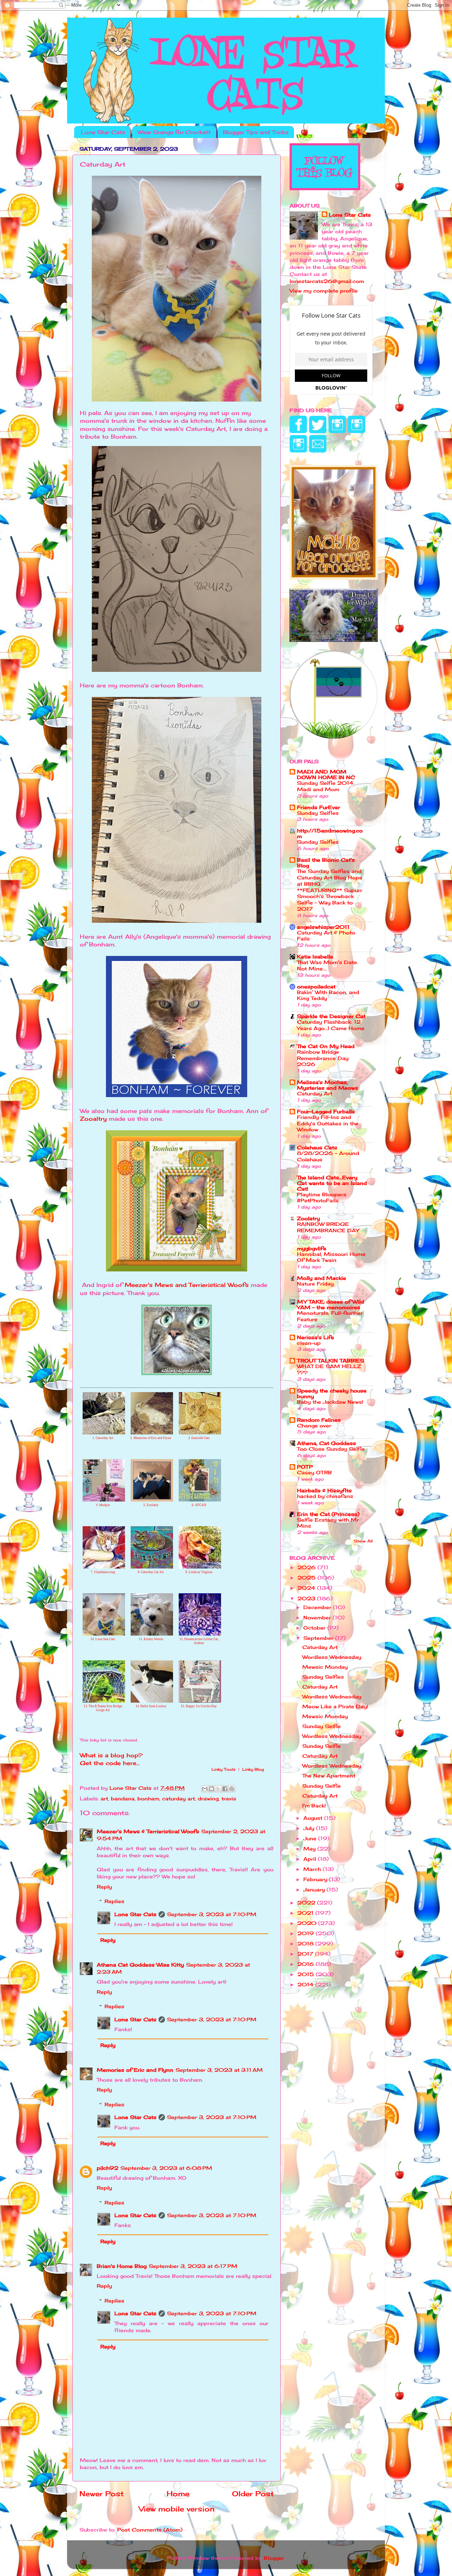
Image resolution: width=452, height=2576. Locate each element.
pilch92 (108, 2168)
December (318, 1607)
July (310, 1828)
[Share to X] (218, 1789)
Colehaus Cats (317, 1147)
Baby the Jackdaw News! (330, 1402)
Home (178, 2494)
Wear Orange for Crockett (174, 132)
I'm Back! (314, 1805)
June (311, 1838)
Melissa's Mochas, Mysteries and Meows (328, 1085)
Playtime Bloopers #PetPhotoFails (322, 1198)
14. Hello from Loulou (151, 1706)
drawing (208, 1798)
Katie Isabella (315, 956)
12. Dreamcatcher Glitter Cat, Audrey (199, 1641)
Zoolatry (308, 1218)
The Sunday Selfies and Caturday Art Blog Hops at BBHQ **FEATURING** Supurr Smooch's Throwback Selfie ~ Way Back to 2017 (330, 890)
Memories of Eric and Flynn (135, 2070)
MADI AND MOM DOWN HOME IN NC (326, 774)
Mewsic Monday (325, 1667)
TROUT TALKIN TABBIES (331, 1361)
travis (229, 1798)
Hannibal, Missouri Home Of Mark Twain (331, 1257)
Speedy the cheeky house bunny (332, 1393)
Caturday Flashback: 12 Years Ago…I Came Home (331, 1025)
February (316, 1879)
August (314, 1818)
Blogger (274, 2558)
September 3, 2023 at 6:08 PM (166, 2168)
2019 (307, 1933)
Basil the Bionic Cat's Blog (326, 863)
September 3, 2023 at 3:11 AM (219, 2070)
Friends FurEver (319, 807)
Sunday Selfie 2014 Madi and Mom (325, 786)
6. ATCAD (199, 1505)
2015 (307, 1974)
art (104, 1798)
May (310, 1849)
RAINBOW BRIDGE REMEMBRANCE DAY (328, 1227)
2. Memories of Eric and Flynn (151, 1438)
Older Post (253, 2494)
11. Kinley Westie (151, 1639)
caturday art (179, 1798)
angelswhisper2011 (323, 927)
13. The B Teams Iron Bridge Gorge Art (103, 1708)
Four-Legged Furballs (326, 1111)
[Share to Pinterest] (232, 1789)
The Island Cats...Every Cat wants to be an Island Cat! (332, 1183)
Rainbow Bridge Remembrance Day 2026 (323, 1058)
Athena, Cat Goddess (326, 1443)
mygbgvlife (312, 1248)
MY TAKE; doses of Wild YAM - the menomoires (331, 1304)
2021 (306, 1913)
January (315, 1889)
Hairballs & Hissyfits (324, 1490)
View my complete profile (324, 291)
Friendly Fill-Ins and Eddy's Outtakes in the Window (328, 1124)
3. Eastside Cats (199, 1438)
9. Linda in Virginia (199, 1572)
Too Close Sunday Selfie (331, 1449)
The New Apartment (329, 1775)
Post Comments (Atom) (150, 2530)
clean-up (309, 1343)
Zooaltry (93, 1119)
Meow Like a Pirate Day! (335, 1706)
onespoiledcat (316, 986)
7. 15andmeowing (103, 1572)
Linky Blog (253, 1769)
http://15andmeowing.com (330, 833)
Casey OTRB (314, 1473)
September (319, 1638)
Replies (114, 1901)
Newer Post (102, 2494)
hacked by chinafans (325, 1496)
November (318, 1617)
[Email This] (205, 1789)
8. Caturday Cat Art (151, 1572)
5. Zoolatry (151, 1505)
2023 (307, 1598)
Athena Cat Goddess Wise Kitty (140, 1965)
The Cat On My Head (326, 1046)
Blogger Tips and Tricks (255, 132)
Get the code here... (110, 1763)
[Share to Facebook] (225, 1789)
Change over (314, 1426)
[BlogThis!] (212, 1789)
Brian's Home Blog (122, 2266)
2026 (307, 1567)
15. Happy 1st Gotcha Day (199, 1706)
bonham (148, 1798)
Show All (363, 1541)
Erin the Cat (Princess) (328, 1514)
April (311, 1859)
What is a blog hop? (111, 1755)
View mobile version (177, 2509)
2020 (308, 1923)
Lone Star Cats (103, 132)
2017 (306, 1954)
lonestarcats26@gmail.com (327, 281)
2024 (307, 1588)
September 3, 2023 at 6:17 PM (193, 2266)
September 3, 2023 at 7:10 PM (212, 1914)
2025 (307, 1578)
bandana (123, 1798)
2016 (307, 1964)
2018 (306, 1943)
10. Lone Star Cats (103, 1639)
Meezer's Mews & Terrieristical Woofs (148, 1831)
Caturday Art (315, 1094)
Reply (104, 1887)
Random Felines (319, 1420)
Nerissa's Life (316, 1337)
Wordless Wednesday (332, 1657)
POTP (305, 1467)
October (315, 1628)
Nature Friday (315, 1284)
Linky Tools (224, 1769)
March (313, 1869)
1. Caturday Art (103, 1438)
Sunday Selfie (322, 1726)
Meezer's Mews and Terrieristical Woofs (187, 1285)
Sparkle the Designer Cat (331, 1016)
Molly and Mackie (322, 1278)
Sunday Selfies (318, 813)
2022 (307, 1903)
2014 (306, 1984)
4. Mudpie (103, 1505)
